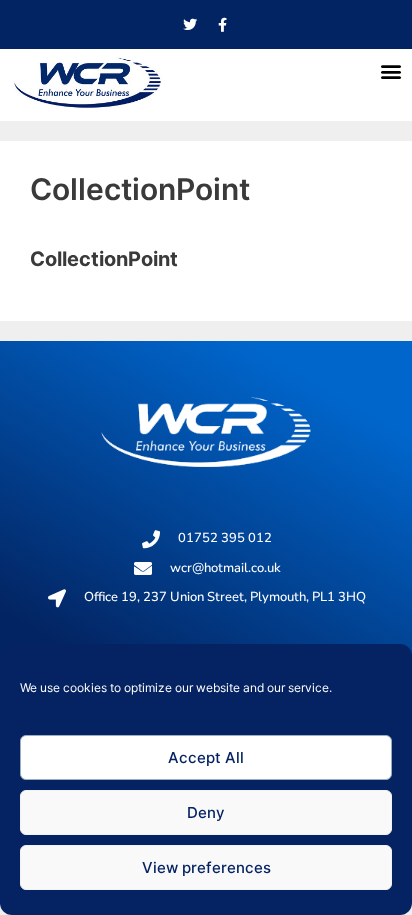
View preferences (206, 867)
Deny (206, 812)
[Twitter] (190, 25)
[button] (390, 70)
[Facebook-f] (223, 25)
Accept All (206, 757)
